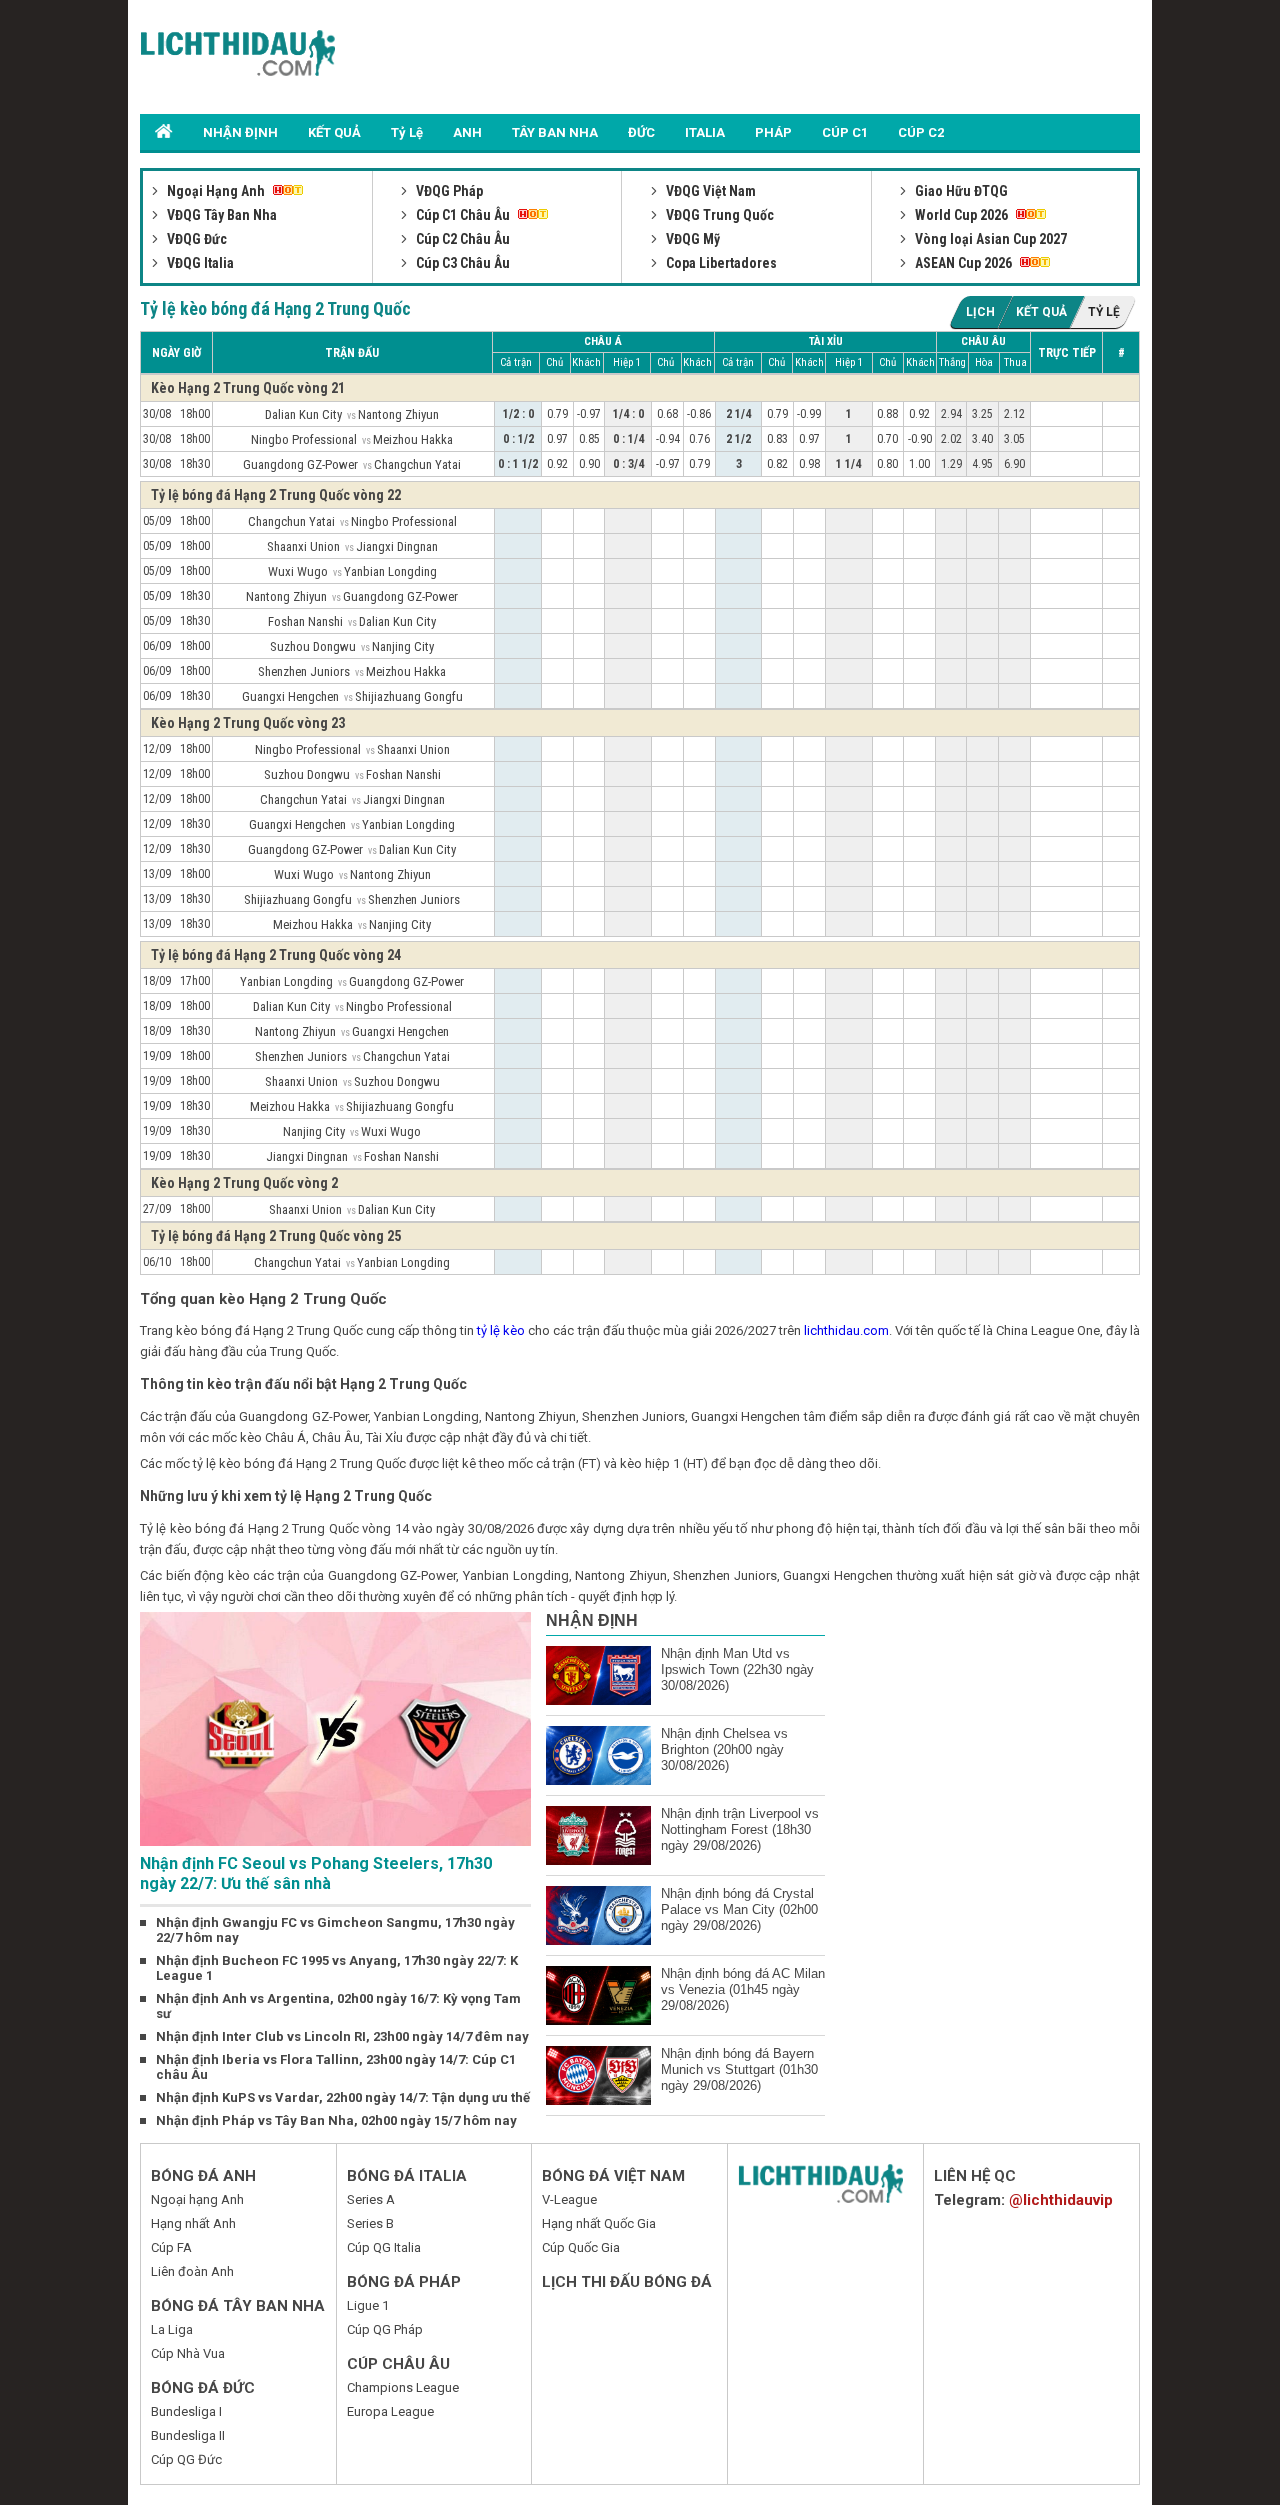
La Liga (172, 2329)
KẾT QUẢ (334, 132)
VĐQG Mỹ (691, 239)
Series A (371, 2199)
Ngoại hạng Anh (197, 2199)
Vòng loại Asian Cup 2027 (989, 239)
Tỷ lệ (1104, 312)
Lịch (980, 312)
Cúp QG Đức (186, 2459)
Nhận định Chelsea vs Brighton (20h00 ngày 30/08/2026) (724, 1749)
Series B (370, 2223)
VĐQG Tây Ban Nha (220, 215)
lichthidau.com (846, 1330)
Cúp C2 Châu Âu (461, 239)
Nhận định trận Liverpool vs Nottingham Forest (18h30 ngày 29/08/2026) (740, 1829)
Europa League (390, 2411)
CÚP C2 (921, 132)
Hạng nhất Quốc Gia (599, 2223)
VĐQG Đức (195, 239)
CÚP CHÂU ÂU (398, 2364)
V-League (569, 2199)
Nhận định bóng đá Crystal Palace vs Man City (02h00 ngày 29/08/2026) (739, 1909)
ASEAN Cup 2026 (963, 263)
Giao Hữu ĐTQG (960, 191)
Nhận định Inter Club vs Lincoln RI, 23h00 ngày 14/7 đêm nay (342, 2036)
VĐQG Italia (199, 263)
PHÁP (773, 132)
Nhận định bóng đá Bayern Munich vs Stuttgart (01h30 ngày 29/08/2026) (739, 2069)
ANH (467, 132)
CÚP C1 (845, 132)
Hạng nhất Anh (193, 2223)
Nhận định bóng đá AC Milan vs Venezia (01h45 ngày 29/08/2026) (743, 1989)
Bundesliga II (188, 2435)
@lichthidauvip (1061, 2200)
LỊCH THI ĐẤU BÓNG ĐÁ (627, 2282)
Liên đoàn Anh (192, 2271)
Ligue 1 (368, 2305)
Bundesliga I (186, 2411)
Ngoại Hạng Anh (216, 191)
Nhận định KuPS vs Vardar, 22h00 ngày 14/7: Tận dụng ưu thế (343, 2097)
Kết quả (1041, 312)
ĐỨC (641, 132)
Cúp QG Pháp (385, 2329)
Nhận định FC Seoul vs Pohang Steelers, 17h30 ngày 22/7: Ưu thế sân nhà (316, 1873)
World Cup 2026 (961, 215)
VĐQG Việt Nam (709, 191)
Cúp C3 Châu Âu (461, 263)
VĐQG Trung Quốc (718, 215)
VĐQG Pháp (448, 191)
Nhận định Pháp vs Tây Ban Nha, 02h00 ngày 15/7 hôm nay (336, 2120)
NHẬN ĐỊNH (240, 132)
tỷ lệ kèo (501, 1330)
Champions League (403, 2387)
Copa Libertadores (720, 263)
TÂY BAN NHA (555, 132)
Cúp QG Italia (384, 2247)
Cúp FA (171, 2247)
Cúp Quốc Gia (581, 2247)
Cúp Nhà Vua (188, 2353)
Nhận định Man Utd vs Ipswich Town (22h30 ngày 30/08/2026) (737, 1669)
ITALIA (705, 132)
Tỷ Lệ (407, 132)
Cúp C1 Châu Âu (463, 215)
